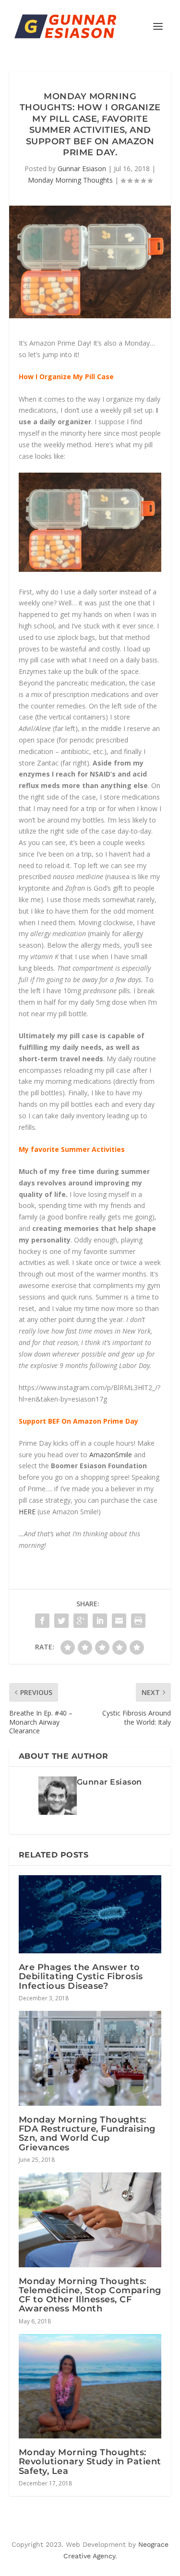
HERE (27, 1512)
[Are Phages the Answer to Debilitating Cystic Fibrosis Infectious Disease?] (90, 1915)
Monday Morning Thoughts (70, 180)
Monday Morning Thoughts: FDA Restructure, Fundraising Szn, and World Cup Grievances (87, 2134)
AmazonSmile (111, 1455)
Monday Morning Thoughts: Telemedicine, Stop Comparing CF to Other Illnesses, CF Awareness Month (90, 2295)
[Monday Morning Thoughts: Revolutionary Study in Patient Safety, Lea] (90, 2386)
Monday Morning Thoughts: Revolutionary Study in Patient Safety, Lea (90, 2461)
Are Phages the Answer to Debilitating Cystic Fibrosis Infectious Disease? (81, 1976)
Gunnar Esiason (82, 168)
